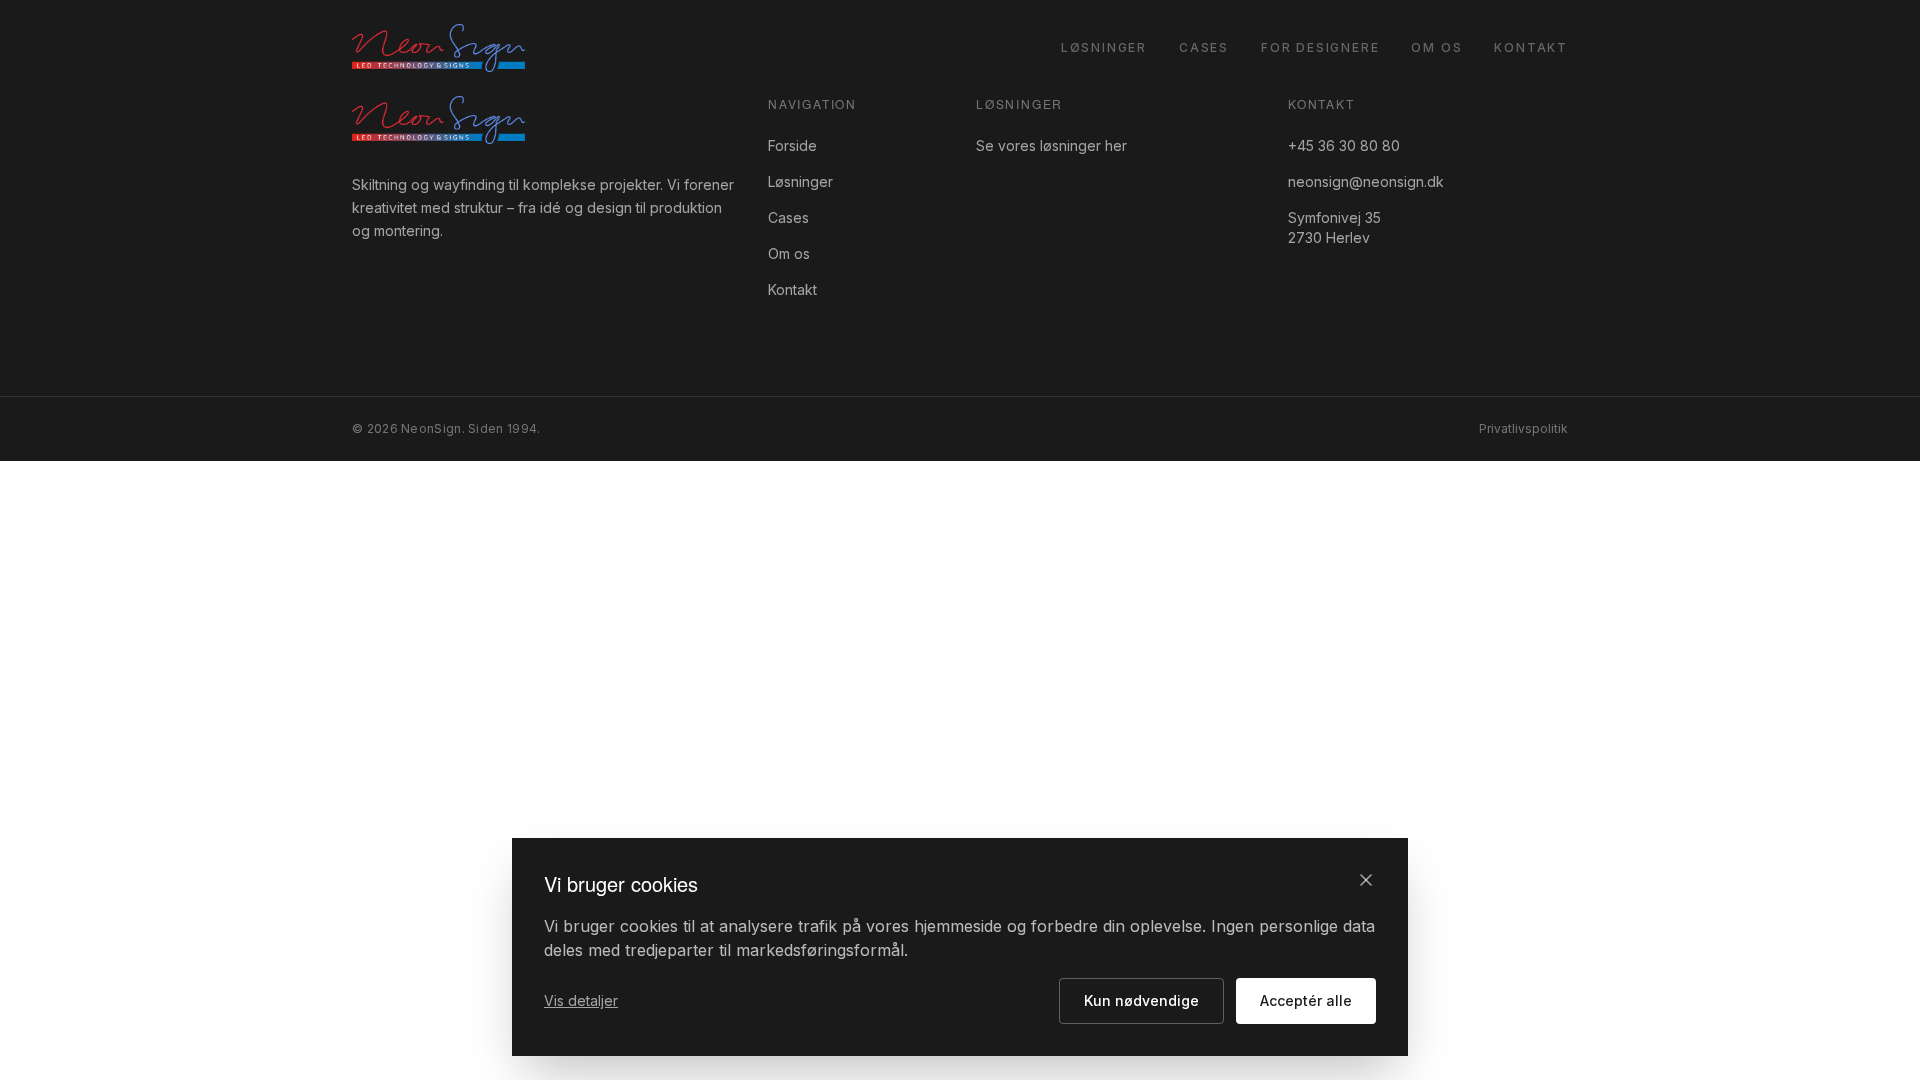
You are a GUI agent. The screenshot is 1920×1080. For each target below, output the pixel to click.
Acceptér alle (1306, 1000)
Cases (1204, 47)
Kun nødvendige (1141, 1000)
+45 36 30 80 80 (1344, 145)
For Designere (1320, 47)
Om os (1436, 47)
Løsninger (1104, 47)
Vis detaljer (581, 1000)
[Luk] (1366, 880)
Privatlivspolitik (1523, 428)
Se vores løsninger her (1051, 145)
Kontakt (1531, 47)
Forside (792, 145)
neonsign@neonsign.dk (1366, 181)
